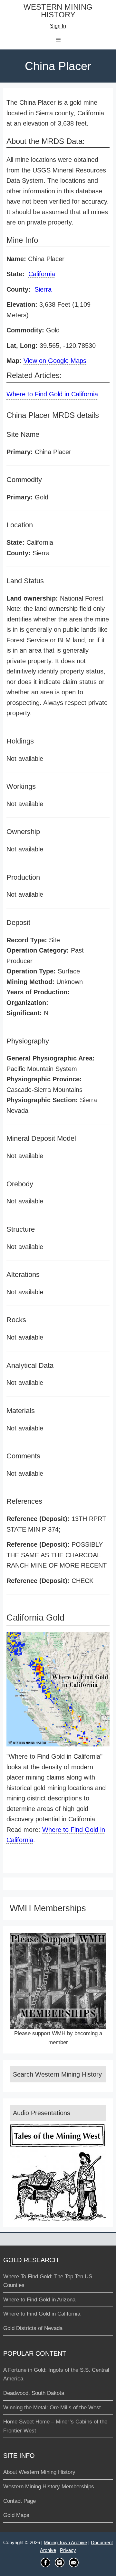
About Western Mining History (39, 2472)
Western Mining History (58, 11)
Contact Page (19, 2501)
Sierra (43, 289)
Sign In (58, 26)
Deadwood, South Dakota (34, 2393)
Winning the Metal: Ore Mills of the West (52, 2408)
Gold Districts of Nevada (33, 2328)
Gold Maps (16, 2515)
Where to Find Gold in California (52, 394)
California (42, 274)
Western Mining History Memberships (49, 2487)
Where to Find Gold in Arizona (39, 2300)
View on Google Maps (55, 361)
